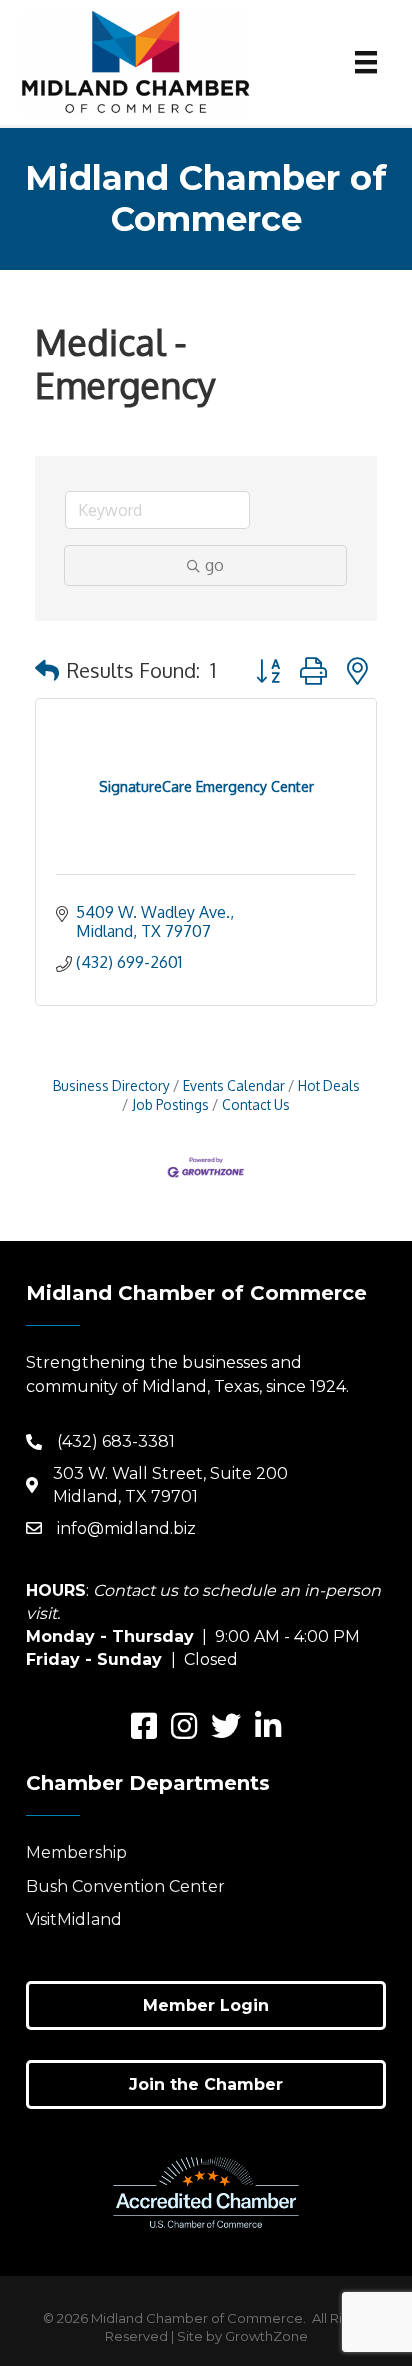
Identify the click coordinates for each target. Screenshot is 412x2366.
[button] (47, 670)
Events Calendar (234, 1085)
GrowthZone (266, 2336)
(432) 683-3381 (116, 1441)
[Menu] (366, 62)
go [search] (214, 565)
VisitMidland (74, 1919)
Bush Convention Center (125, 1886)
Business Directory (111, 1085)
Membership (76, 1852)
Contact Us (256, 1104)
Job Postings (170, 1104)
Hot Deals (329, 1085)
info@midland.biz (126, 1528)
